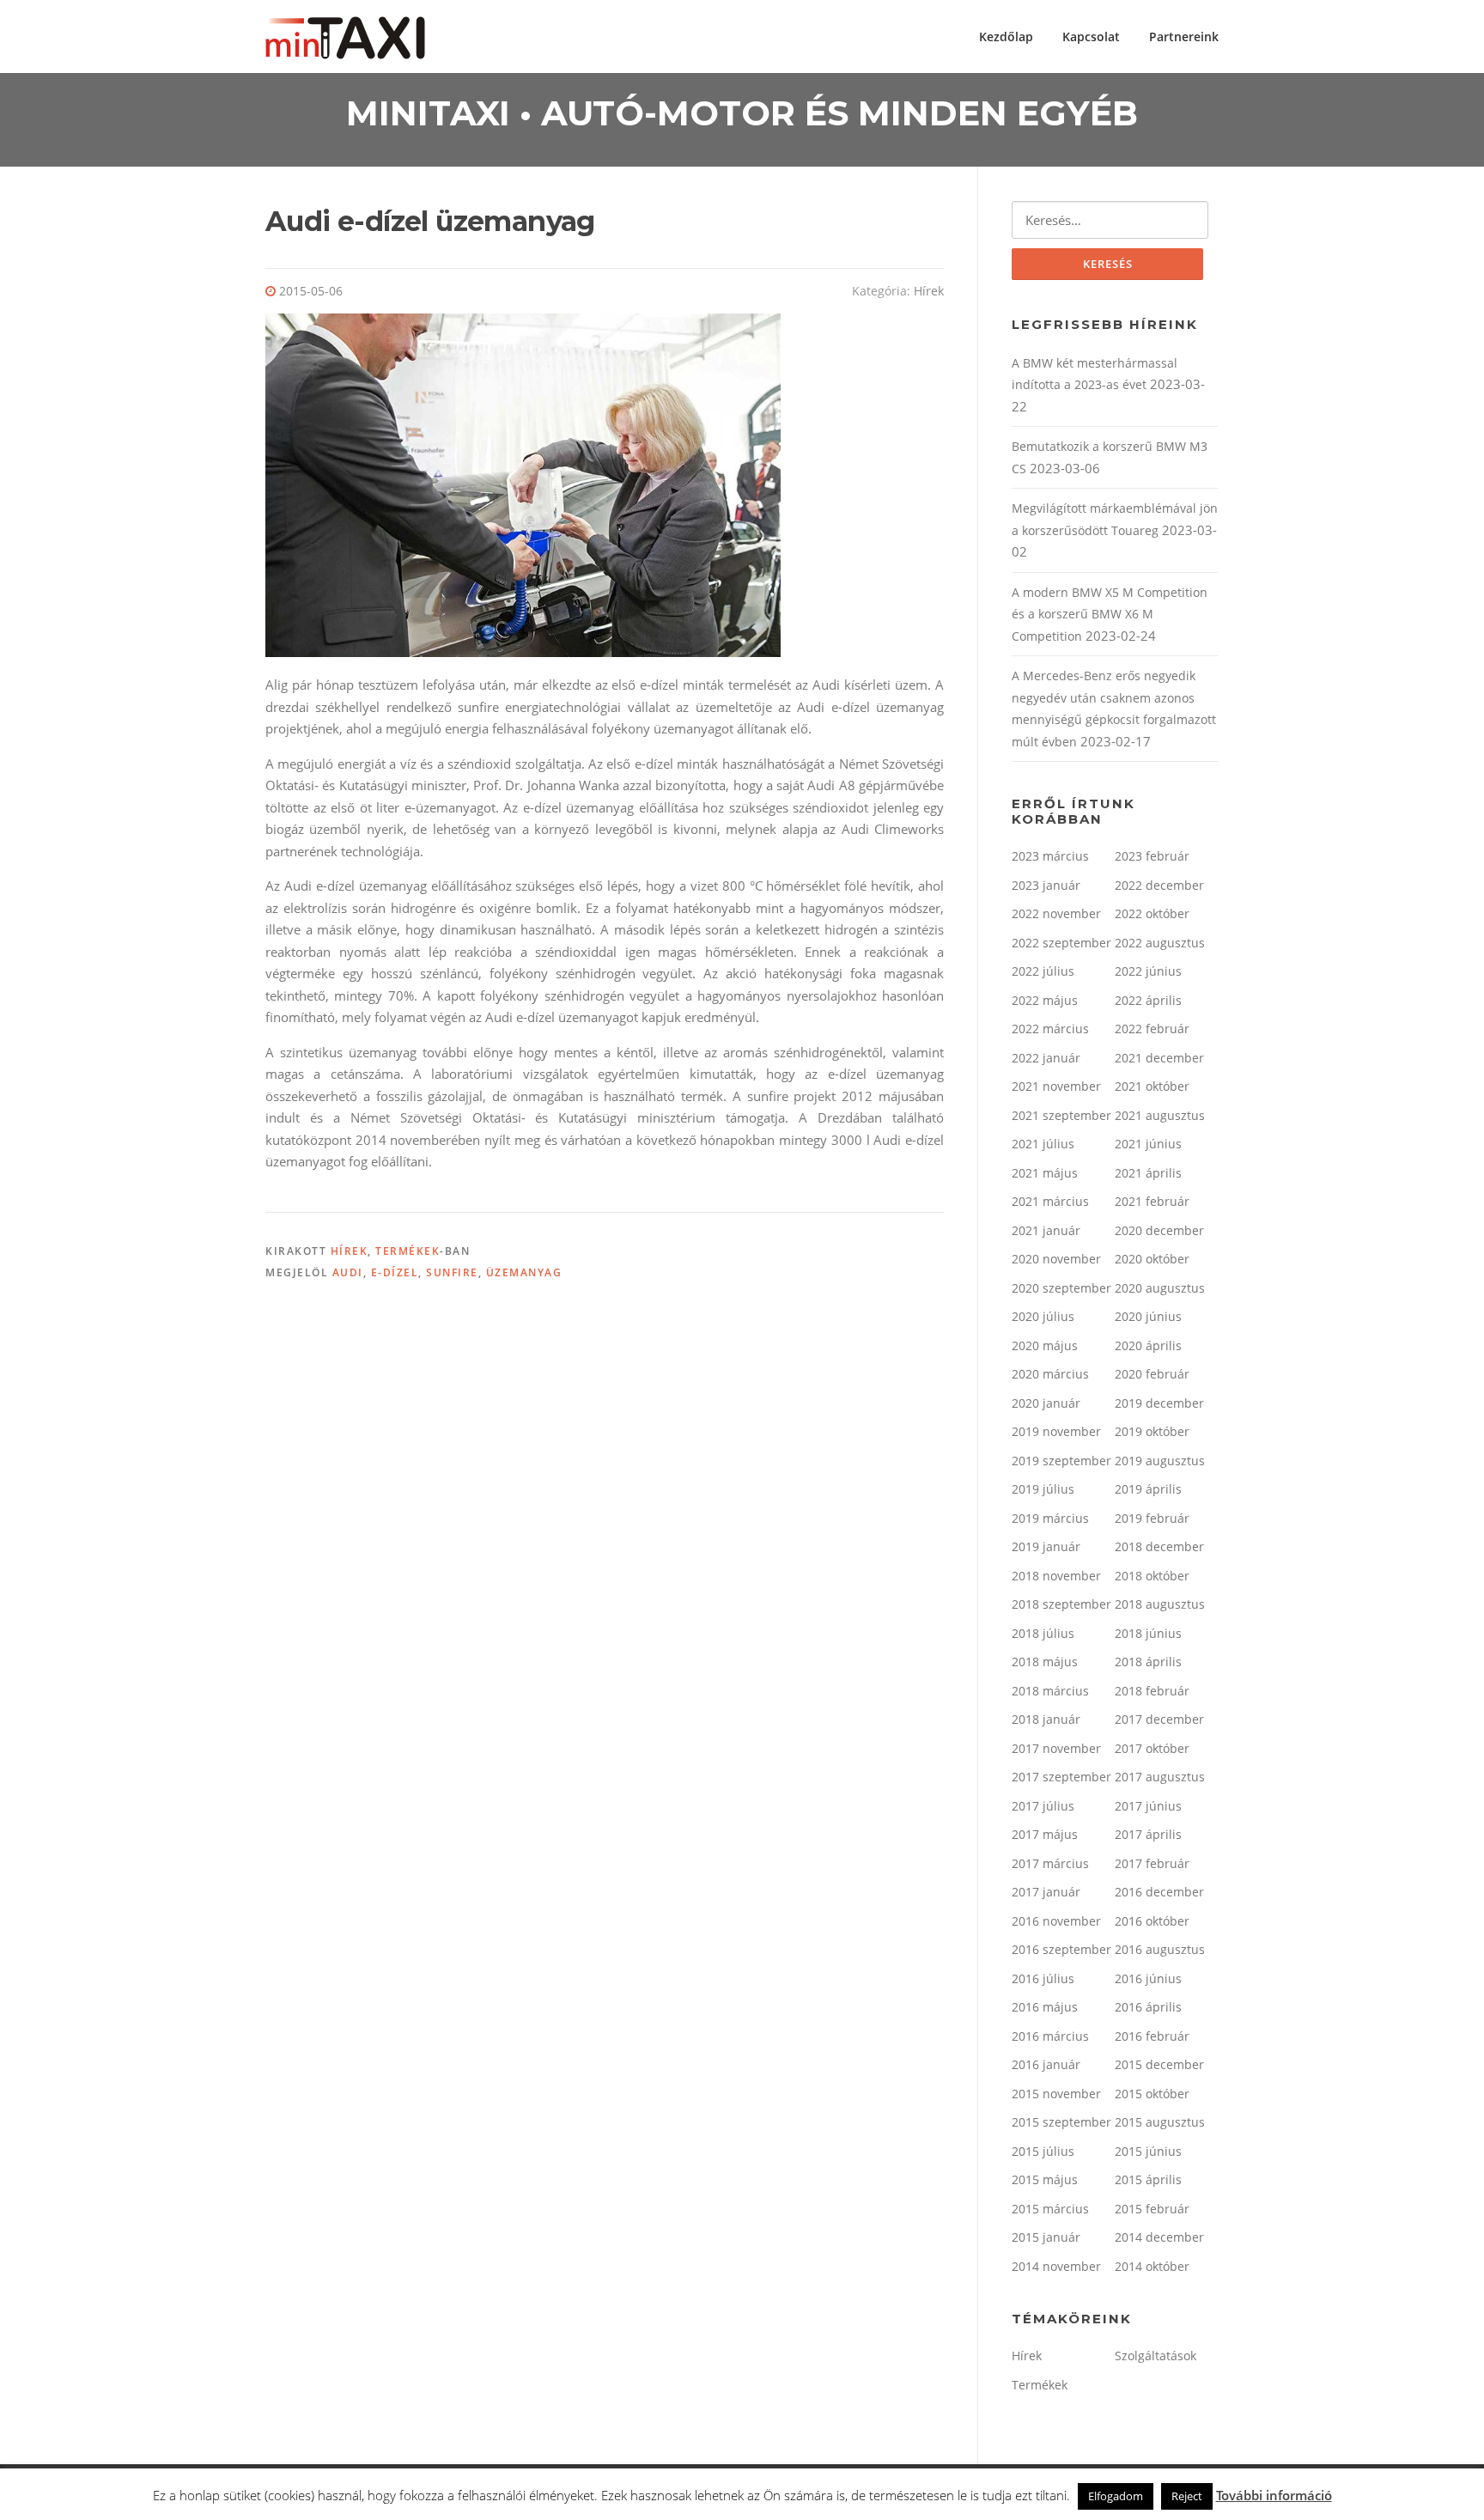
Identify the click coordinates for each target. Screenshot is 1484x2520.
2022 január (1046, 1058)
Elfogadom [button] (1116, 2496)
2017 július (1043, 1806)
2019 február (1152, 1518)
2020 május (1045, 1345)
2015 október (1152, 2094)
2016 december (1159, 1892)
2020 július (1043, 1316)
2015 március (1050, 2209)
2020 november (1056, 1259)
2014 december (1159, 2237)
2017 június (1148, 1806)
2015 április (1148, 2179)
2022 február (1152, 1029)
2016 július (1043, 1978)
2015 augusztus (1160, 2122)
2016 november (1056, 1921)
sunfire (452, 1272)
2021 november (1056, 1086)
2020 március (1050, 1374)
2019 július (1043, 1489)
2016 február (1152, 2036)
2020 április (1148, 1345)
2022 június (1148, 971)
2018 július (1043, 1633)
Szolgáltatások (1156, 2356)
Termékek (407, 1251)
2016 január (1046, 2064)
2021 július (1043, 1144)
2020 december (1159, 1230)
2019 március (1050, 1518)
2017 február (1152, 1863)
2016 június (1148, 1978)
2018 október (1152, 1576)
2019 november (1056, 1431)
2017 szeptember (1061, 1777)
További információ (1274, 2495)
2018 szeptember (1061, 1604)
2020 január (1046, 1403)
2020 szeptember (1061, 1288)
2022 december (1159, 885)
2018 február (1152, 1691)
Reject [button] (1187, 2496)
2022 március (1050, 1029)
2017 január (1046, 1892)
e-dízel (395, 1272)
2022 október (1152, 913)
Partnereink (1184, 37)
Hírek (929, 291)
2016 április (1148, 2007)
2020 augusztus (1160, 1288)
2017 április (1148, 1834)
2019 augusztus (1160, 1461)
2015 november (1056, 2094)
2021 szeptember (1061, 1115)
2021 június (1148, 1144)
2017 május (1045, 1834)
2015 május (1045, 2179)
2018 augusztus (1160, 1604)
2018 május (1045, 1662)
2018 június (1148, 1633)
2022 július (1043, 971)
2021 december (1159, 1058)
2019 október (1152, 1431)
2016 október (1152, 1921)
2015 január (1046, 2237)
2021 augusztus (1160, 1115)
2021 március (1050, 1201)
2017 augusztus (1160, 1777)
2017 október (1152, 1748)
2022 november (1056, 913)
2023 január (1046, 885)
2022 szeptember (1061, 943)
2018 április (1148, 1662)
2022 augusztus (1160, 943)
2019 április (1148, 1489)
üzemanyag (524, 1272)
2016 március (1050, 2036)
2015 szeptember (1061, 2122)
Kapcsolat (1091, 37)
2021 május (1045, 1173)
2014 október (1152, 2266)
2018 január (1046, 1719)
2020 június (1148, 1316)
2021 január (1046, 1230)
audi (348, 1272)
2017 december (1159, 1719)
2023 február (1152, 856)
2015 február (1152, 2209)
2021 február (1152, 1201)
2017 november (1056, 1748)
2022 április (1148, 1000)
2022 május (1045, 1000)
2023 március (1050, 856)
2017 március (1050, 1863)
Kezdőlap (1006, 37)
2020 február (1152, 1374)
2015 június (1148, 2151)
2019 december (1159, 1403)
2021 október (1152, 1086)
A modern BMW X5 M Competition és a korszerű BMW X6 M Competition (1110, 614)
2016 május (1045, 2007)
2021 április (1148, 1173)
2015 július (1043, 2151)
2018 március (1050, 1691)
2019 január (1046, 1546)
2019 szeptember (1061, 1461)
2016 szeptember (1061, 1949)
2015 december (1159, 2064)
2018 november (1056, 1576)
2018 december (1159, 1546)
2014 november (1056, 2266)
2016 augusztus (1160, 1949)
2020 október (1152, 1259)
